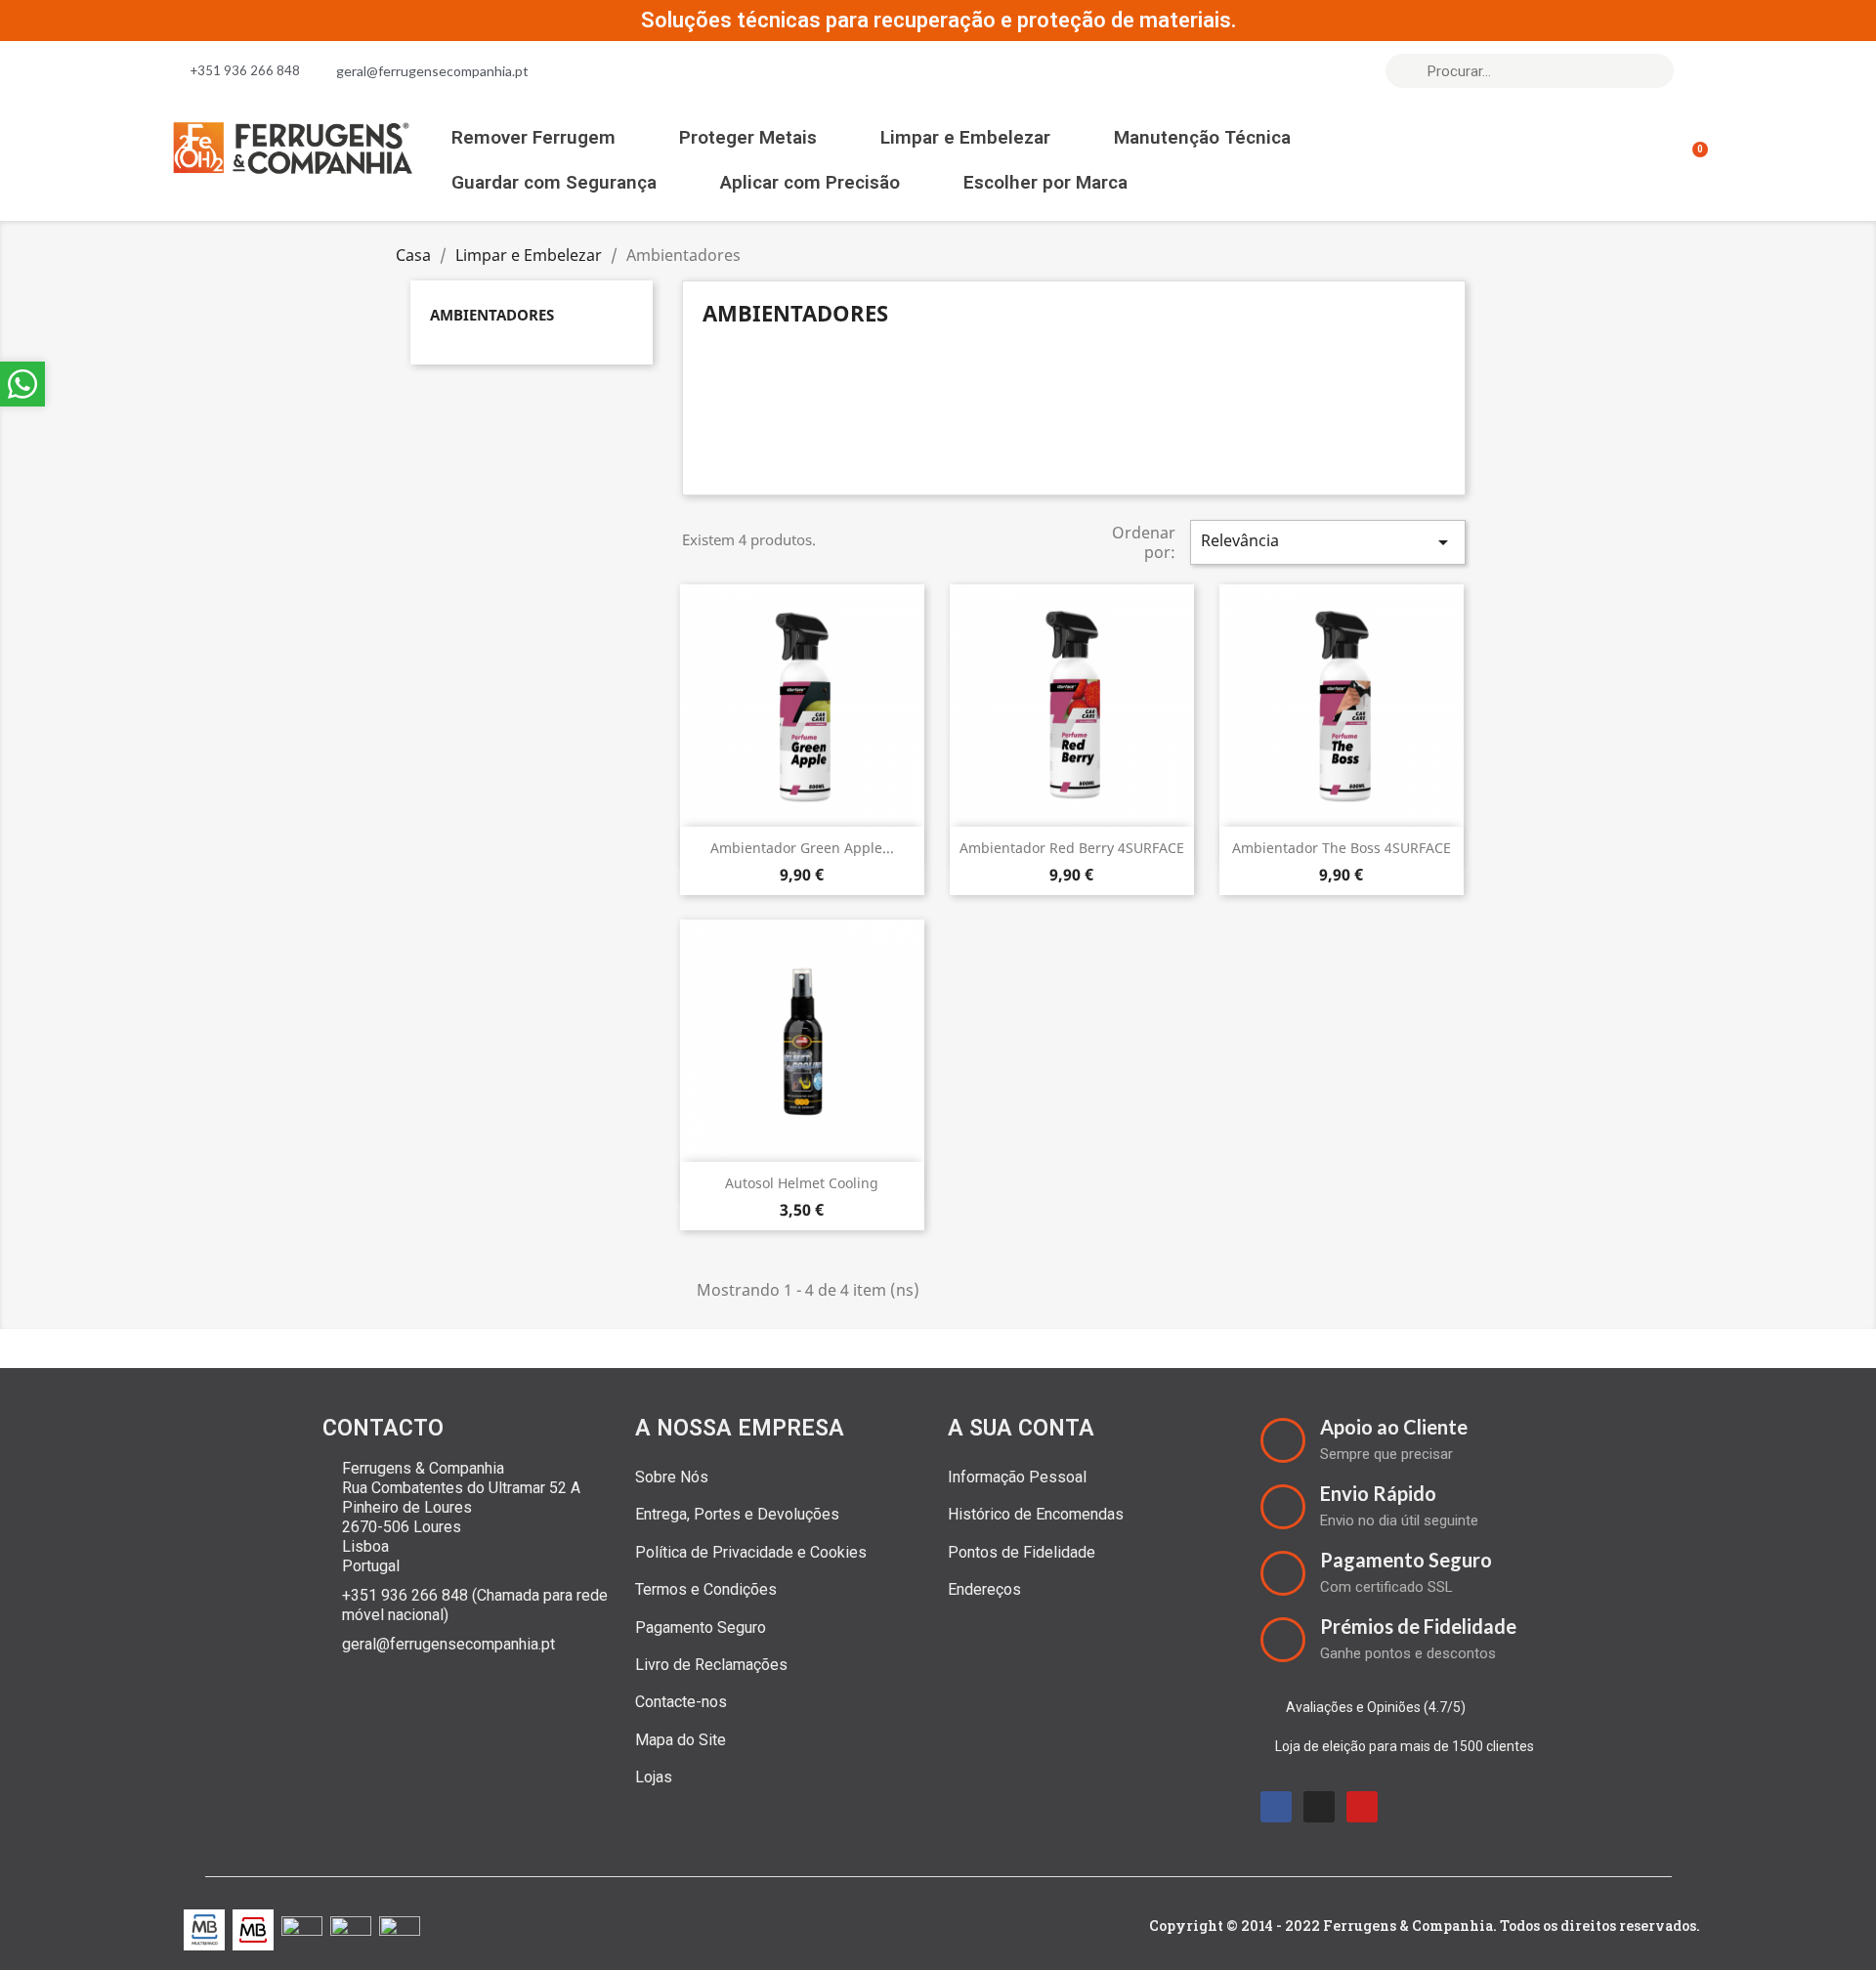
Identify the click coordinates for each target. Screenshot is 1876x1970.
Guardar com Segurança (554, 182)
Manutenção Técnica (1202, 137)
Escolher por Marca (1045, 182)
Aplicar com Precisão (810, 182)
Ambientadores (492, 315)
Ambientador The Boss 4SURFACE (1342, 848)
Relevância (1328, 542)
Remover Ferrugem (533, 137)
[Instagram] (1319, 1807)
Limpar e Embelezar (965, 137)
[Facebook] (1276, 1807)
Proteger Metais (748, 137)
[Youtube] (1362, 1807)
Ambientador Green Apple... (802, 848)
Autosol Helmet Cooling (802, 1183)
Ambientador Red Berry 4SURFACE (1072, 848)
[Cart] (1691, 160)
